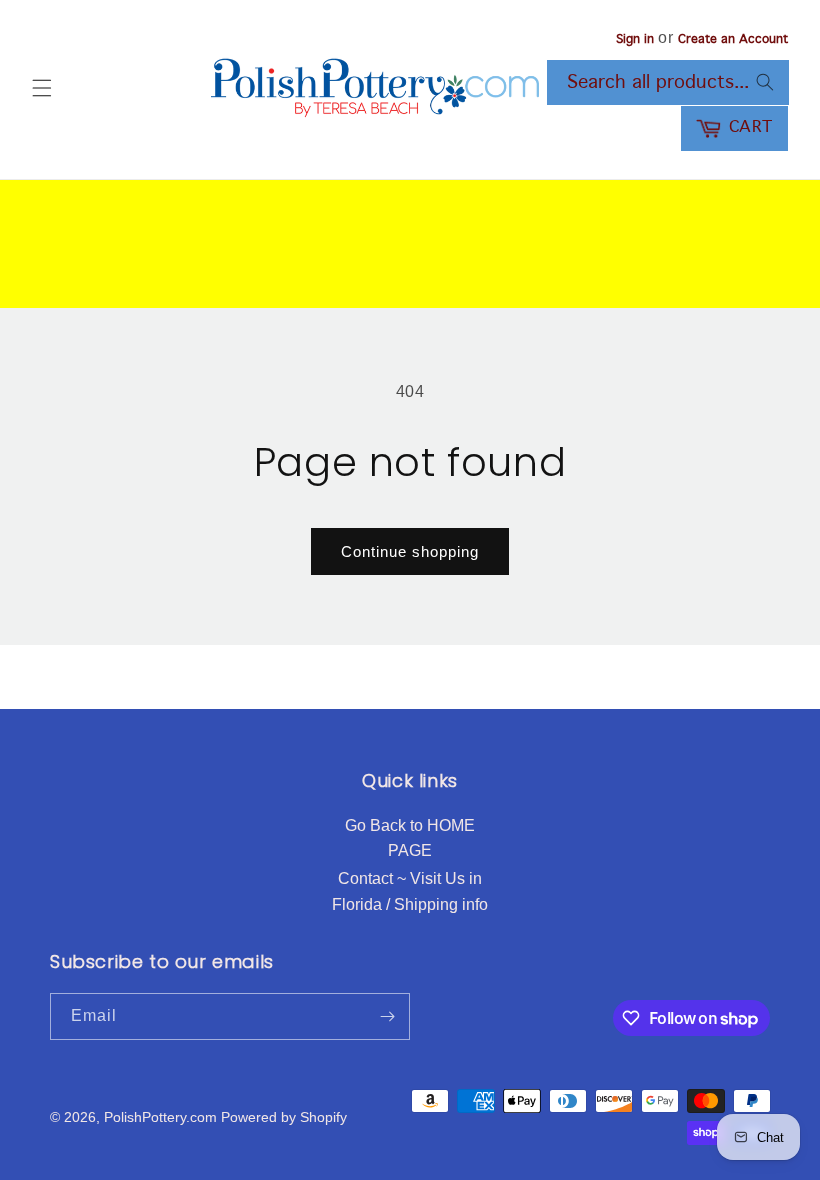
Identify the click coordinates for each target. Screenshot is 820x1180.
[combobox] (668, 82)
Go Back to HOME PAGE (410, 838)
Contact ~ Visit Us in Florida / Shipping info (410, 891)
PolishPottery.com (160, 1117)
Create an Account (733, 40)
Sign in (635, 40)
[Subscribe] (387, 1016)
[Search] (765, 82)
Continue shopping (410, 551)
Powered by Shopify (284, 1117)
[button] (42, 88)
